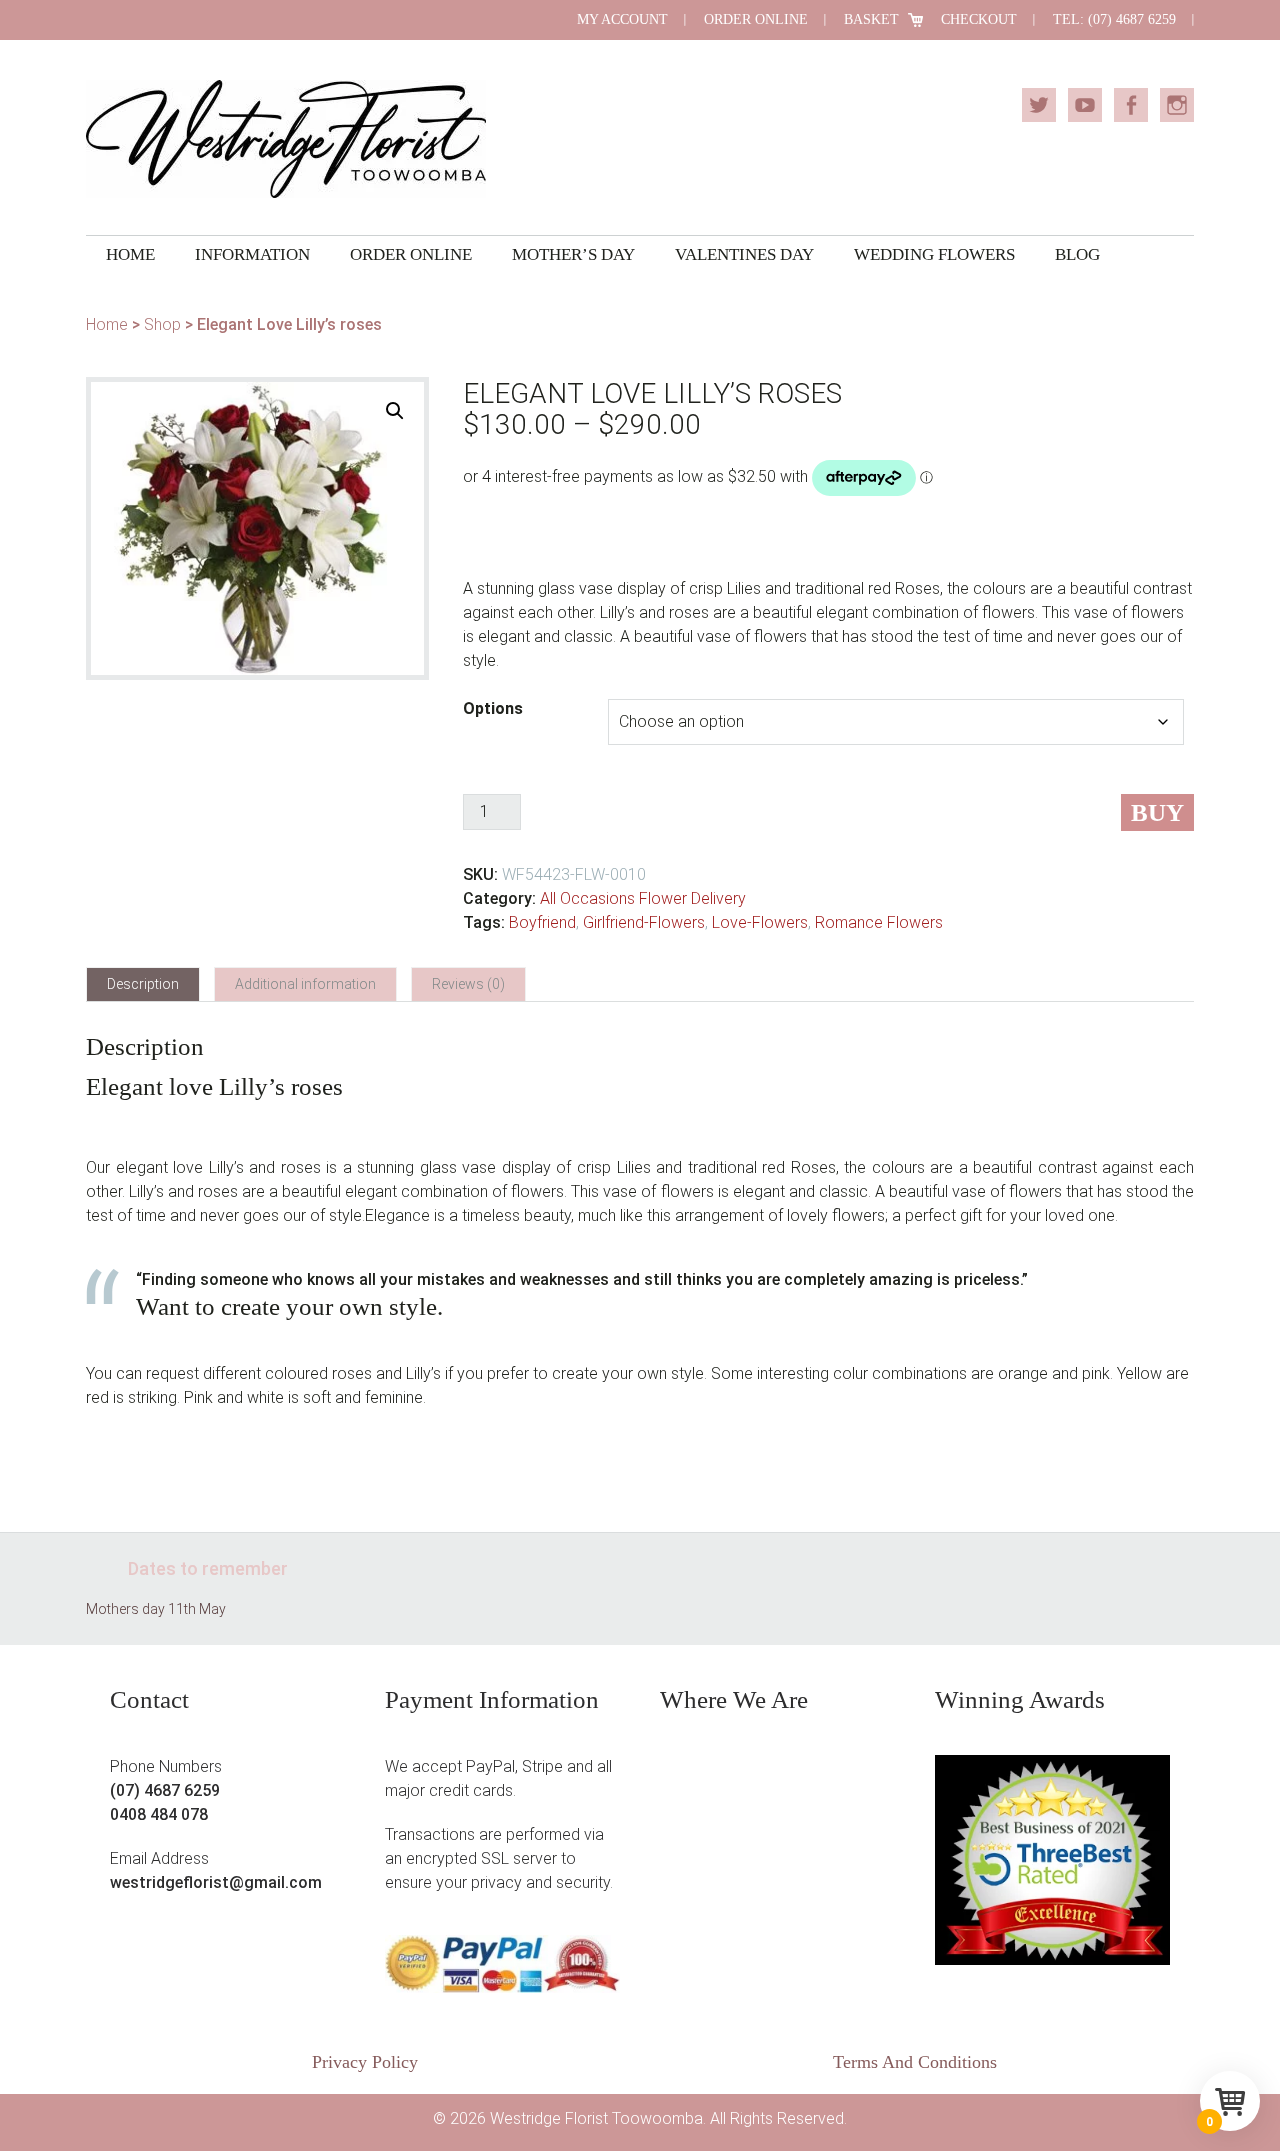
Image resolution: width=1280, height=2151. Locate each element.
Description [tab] (143, 984)
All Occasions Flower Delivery (643, 898)
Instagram (1177, 105)
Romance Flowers (879, 922)
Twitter (1039, 105)
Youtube (1085, 105)
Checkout (979, 19)
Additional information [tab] (305, 984)
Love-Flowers (760, 922)
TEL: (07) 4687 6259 (1114, 19)
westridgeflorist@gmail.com (216, 1882)
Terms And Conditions (915, 2062)
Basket (871, 19)
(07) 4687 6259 (165, 1790)
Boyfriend (542, 922)
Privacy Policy (365, 2062)
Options (493, 708)
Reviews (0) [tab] (468, 984)
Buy (1157, 812)
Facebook (1131, 105)
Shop (162, 324)
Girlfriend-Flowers (644, 922)
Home (107, 324)
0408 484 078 (159, 1814)
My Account (622, 19)
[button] (395, 411)
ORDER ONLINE (756, 19)
